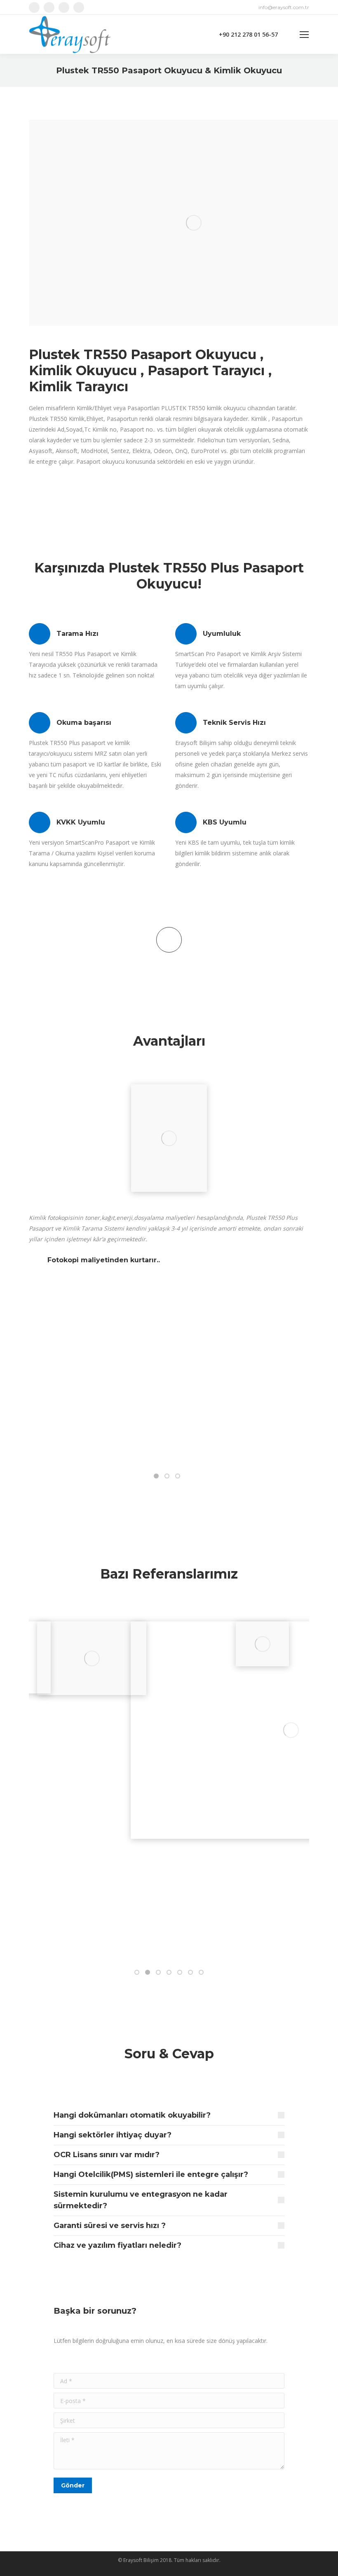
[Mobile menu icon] (304, 35)
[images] (92, 1658)
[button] (156, 1476)
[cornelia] (262, 1644)
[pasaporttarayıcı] (169, 1138)
